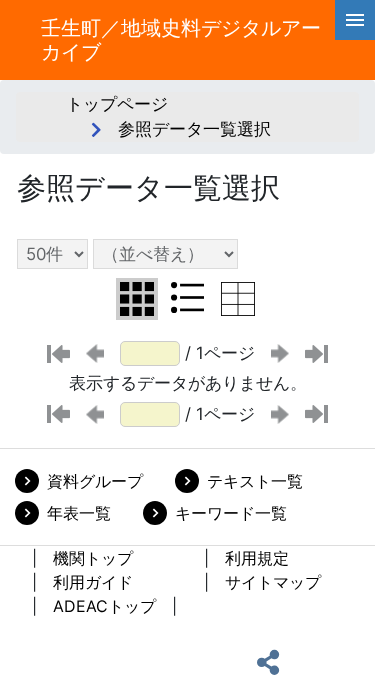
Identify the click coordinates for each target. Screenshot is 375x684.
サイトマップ (273, 582)
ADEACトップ (104, 606)
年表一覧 (79, 513)
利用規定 (257, 558)
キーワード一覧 (231, 513)
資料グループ (95, 481)
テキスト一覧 (255, 481)
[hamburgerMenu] (355, 20)
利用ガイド (93, 582)
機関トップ (93, 558)
